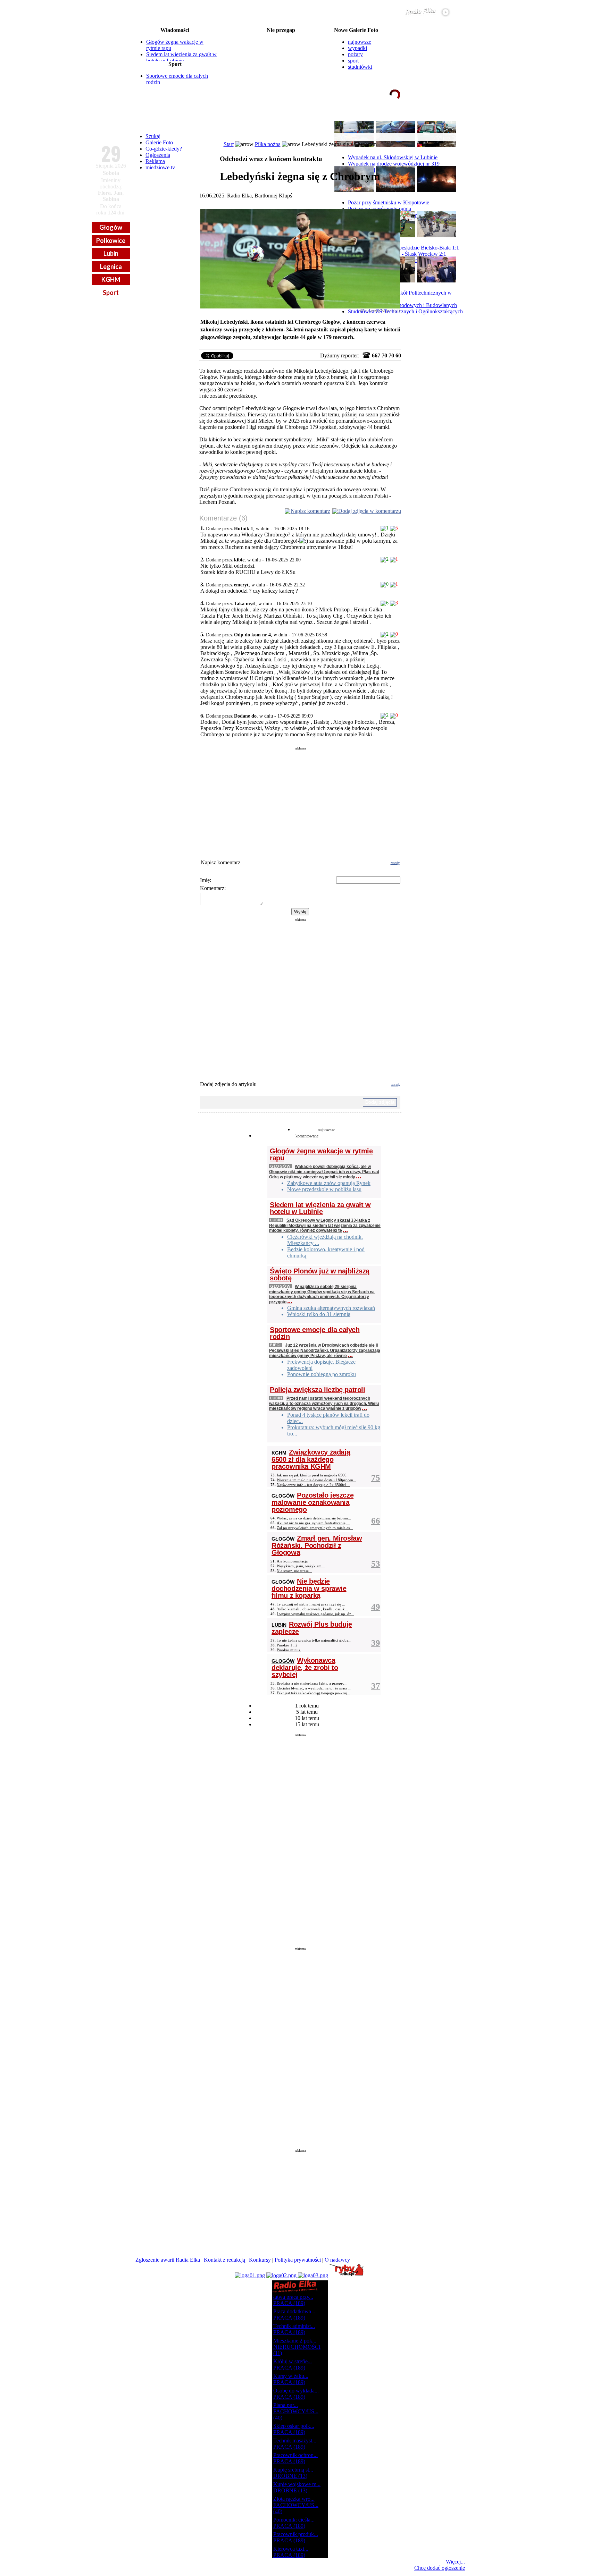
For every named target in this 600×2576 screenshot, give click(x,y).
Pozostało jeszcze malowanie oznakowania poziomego (312, 1502)
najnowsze (360, 42)
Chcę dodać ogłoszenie (440, 2568)
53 (376, 1564)
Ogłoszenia (158, 155)
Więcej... (455, 2562)
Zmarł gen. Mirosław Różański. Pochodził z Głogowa (317, 1545)
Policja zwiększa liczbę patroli (318, 1390)
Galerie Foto (159, 142)
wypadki (357, 48)
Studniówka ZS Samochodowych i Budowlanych (402, 305)
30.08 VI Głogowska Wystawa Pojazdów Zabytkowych (281, 53)
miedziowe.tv (160, 167)
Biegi (276, 1345)
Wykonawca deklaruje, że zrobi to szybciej (305, 1667)
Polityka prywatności (298, 2260)
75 (376, 1478)
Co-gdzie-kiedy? (164, 149)
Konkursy (260, 2260)
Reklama (155, 161)
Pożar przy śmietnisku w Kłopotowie (389, 202)
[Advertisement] (300, 799)
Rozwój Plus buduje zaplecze (312, 1628)
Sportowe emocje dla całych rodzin (315, 1333)
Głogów (111, 227)
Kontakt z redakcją (224, 2260)
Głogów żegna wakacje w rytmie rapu (321, 1154)
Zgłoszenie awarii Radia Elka (168, 2260)
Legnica (111, 266)
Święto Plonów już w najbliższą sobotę (320, 1274)
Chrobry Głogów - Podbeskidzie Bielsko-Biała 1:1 (403, 248)
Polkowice (111, 240)
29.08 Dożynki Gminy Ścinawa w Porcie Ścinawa (281, 42)
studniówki (360, 67)
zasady (395, 863)
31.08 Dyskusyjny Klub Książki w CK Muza (281, 80)
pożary (355, 54)
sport (353, 61)
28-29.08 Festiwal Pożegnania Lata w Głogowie (281, 36)
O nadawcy (337, 2260)
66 (376, 1521)
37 (376, 1686)
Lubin (111, 253)
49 (376, 1607)
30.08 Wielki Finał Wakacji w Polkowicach (281, 47)
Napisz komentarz (310, 511)
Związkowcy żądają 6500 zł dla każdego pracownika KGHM (311, 1459)
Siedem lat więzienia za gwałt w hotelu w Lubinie (181, 57)
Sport (111, 293)
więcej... (448, 121)
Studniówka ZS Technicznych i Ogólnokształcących (405, 311)
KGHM (111, 279)
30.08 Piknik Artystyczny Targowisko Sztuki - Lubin (281, 58)
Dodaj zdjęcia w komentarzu (370, 511)
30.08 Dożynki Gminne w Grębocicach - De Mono (281, 64)
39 (376, 1643)
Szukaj (153, 136)
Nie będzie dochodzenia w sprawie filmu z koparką (309, 1588)
